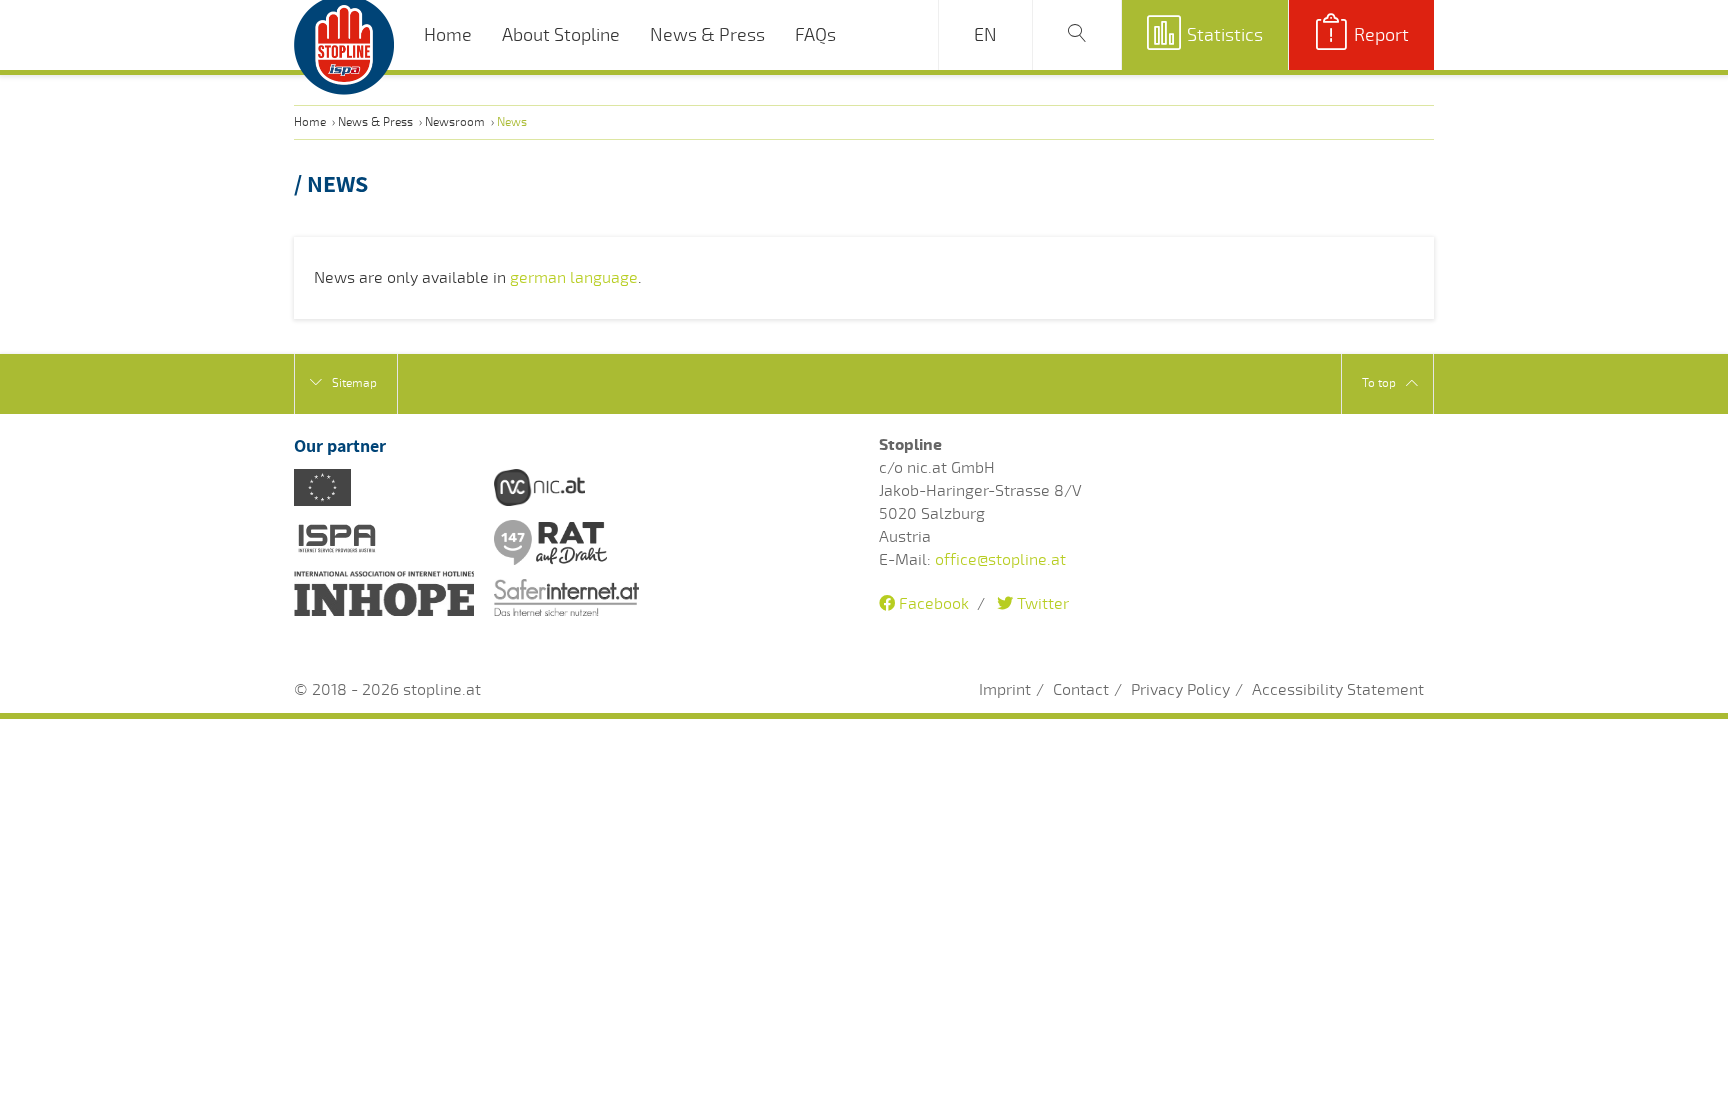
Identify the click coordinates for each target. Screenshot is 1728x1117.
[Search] (1077, 35)
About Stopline (561, 35)
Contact (1081, 690)
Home (448, 35)
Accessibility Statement (1338, 690)
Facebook (932, 604)
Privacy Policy (1180, 690)
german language (574, 278)
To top (1379, 383)
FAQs (815, 35)
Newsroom (455, 122)
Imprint (1005, 690)
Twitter (1041, 604)
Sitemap (354, 383)
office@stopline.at (1000, 560)
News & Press (707, 35)
